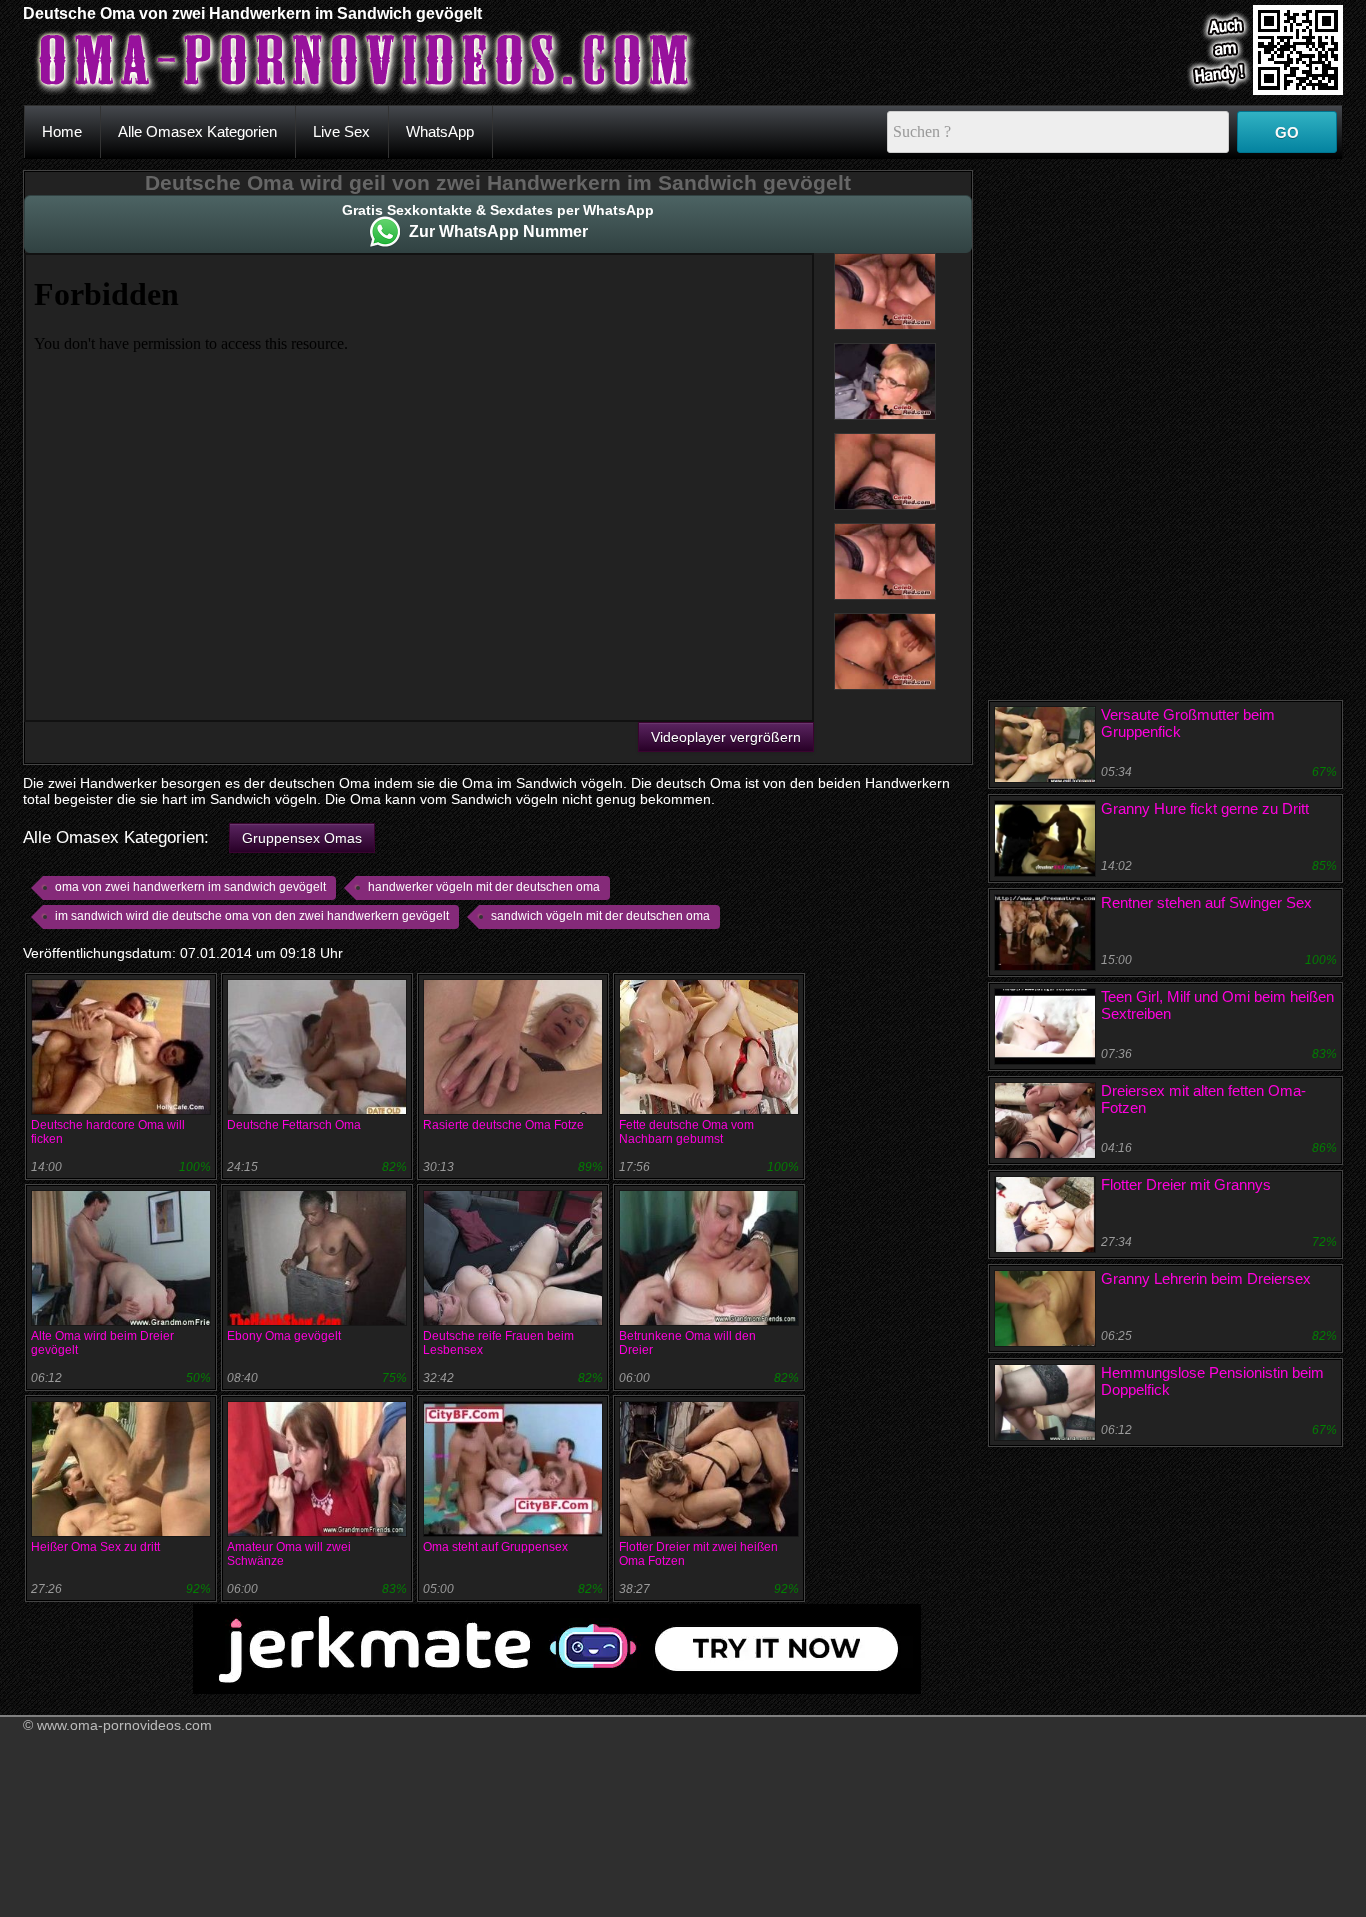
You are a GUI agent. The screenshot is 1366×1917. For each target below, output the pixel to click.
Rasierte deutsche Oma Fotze (503, 1125)
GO (1287, 132)
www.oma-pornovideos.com (124, 1725)
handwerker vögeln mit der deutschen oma (484, 887)
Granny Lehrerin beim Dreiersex (1206, 1278)
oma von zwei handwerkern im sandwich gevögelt (190, 887)
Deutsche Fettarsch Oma (294, 1125)
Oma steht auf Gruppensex (495, 1547)
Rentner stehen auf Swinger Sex (1206, 902)
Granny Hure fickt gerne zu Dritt (1205, 808)
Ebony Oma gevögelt (284, 1336)
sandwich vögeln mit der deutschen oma (600, 916)
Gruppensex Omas (302, 838)
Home (62, 131)
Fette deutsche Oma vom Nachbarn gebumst (686, 1132)
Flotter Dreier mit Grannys (1186, 1184)
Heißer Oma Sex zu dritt (95, 1547)
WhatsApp (440, 131)
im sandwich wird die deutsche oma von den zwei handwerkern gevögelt (252, 916)
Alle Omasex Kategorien (197, 131)
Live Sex (341, 131)
